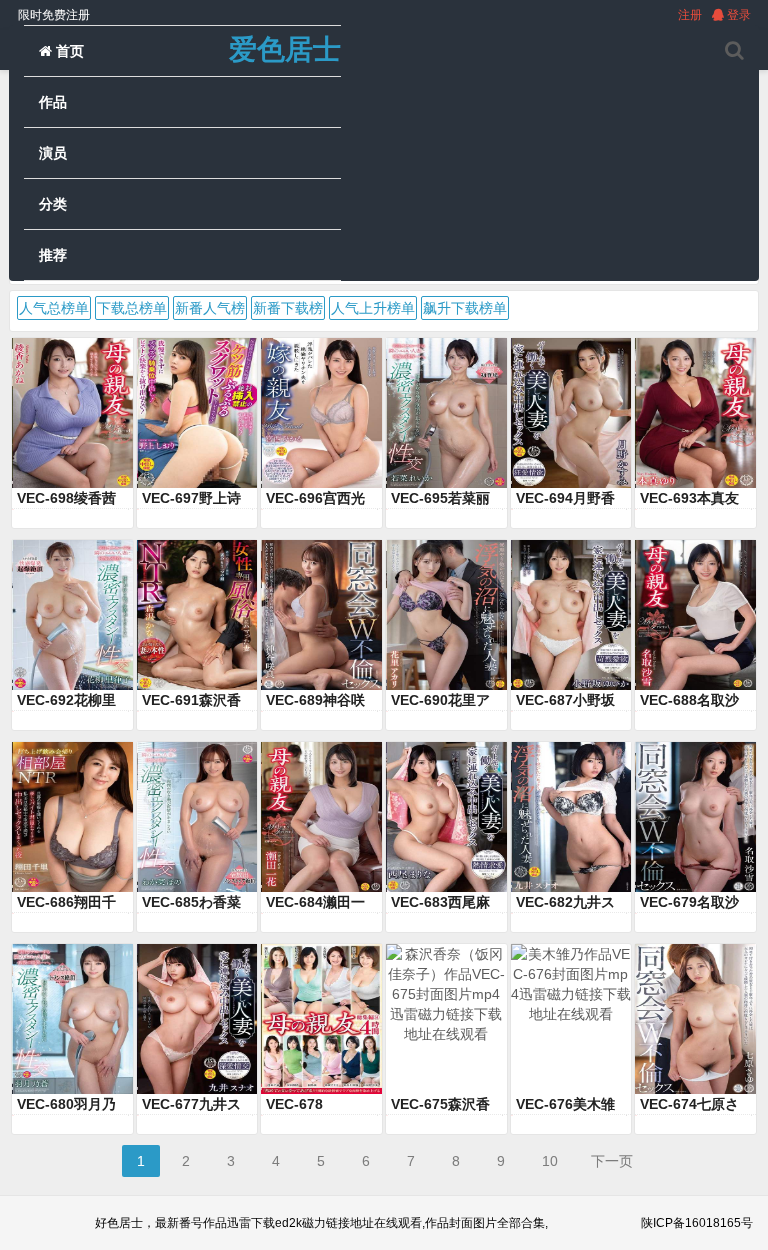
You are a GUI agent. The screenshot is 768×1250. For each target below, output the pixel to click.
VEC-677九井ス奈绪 (191, 1105)
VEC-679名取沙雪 (689, 903)
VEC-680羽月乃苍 (66, 1105)
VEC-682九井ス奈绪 (565, 903)
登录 (737, 15)
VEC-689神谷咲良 (315, 701)
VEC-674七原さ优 (689, 1105)
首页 (68, 51)
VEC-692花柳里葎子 (66, 701)
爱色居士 (285, 49)
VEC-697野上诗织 (191, 499)
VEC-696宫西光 (315, 498)
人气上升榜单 (373, 308)
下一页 (612, 1161)
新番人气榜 (210, 308)
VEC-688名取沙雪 (689, 701)
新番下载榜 (288, 308)
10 (550, 1161)
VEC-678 (294, 1104)
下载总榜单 (132, 308)
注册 (690, 15)
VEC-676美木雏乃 (565, 1105)
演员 (53, 153)
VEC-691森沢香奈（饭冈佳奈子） (191, 701)
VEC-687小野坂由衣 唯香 (565, 701)
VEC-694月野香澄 (565, 499)
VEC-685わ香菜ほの (191, 903)
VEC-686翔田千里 (66, 903)
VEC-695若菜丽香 (440, 499)
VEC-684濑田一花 (315, 903)
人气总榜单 (54, 308)
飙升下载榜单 (465, 308)
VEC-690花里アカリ (440, 701)
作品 (53, 102)
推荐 (53, 255)
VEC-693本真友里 (689, 499)
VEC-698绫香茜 (66, 498)
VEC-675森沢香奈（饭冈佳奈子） (440, 1105)
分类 (53, 204)
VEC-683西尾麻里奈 (440, 903)
